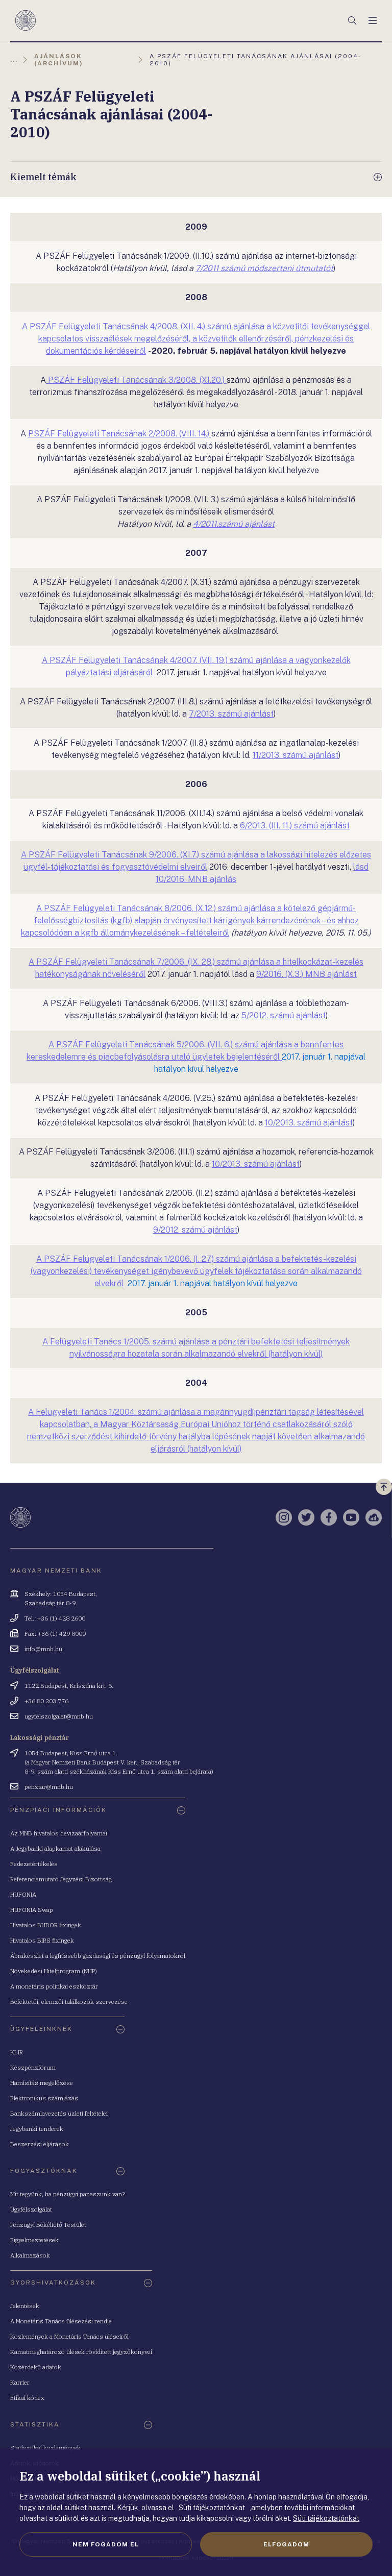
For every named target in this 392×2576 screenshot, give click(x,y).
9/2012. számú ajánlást (195, 1230)
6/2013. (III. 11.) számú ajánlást (295, 826)
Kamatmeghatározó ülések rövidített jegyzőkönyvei (81, 2352)
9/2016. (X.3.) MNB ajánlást (307, 974)
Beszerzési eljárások (40, 2144)
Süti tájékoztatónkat (326, 2518)
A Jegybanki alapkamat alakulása (55, 1848)
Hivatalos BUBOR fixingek (46, 1925)
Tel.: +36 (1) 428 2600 (55, 1618)
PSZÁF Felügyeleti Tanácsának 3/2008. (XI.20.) (136, 380)
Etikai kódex (27, 2398)
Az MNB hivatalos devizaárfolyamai (59, 1833)
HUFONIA (23, 1894)
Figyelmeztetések (34, 2240)
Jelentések (25, 2306)
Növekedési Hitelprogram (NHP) (54, 1971)
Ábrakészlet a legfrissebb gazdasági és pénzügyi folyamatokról (98, 1956)
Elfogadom (286, 2544)
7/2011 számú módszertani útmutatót (264, 268)
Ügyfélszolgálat (31, 2209)
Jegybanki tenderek (37, 2129)
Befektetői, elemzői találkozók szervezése (69, 2002)
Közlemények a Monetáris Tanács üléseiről (69, 2336)
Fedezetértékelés (34, 1864)
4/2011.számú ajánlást (234, 524)
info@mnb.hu (43, 1649)
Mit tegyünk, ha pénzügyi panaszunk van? (67, 2194)
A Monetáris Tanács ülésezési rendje (61, 2321)
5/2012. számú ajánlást (284, 1015)
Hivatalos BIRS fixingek (42, 1940)
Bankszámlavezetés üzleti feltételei (59, 2113)
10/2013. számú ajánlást (309, 1123)
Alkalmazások (30, 2255)
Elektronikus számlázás (44, 2098)
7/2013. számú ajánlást (231, 714)
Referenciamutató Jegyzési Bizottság (61, 1879)
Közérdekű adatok (36, 2367)
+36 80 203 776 (46, 1701)
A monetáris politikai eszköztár (54, 1986)
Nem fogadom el (106, 2544)
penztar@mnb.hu (49, 1787)
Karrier (20, 2382)
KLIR (17, 2052)
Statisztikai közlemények (45, 2448)
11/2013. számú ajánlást (296, 755)
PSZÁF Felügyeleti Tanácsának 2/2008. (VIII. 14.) (120, 434)
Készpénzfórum (33, 2067)
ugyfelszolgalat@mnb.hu (59, 1716)
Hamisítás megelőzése (42, 2083)
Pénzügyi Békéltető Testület (48, 2225)
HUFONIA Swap (32, 1910)
